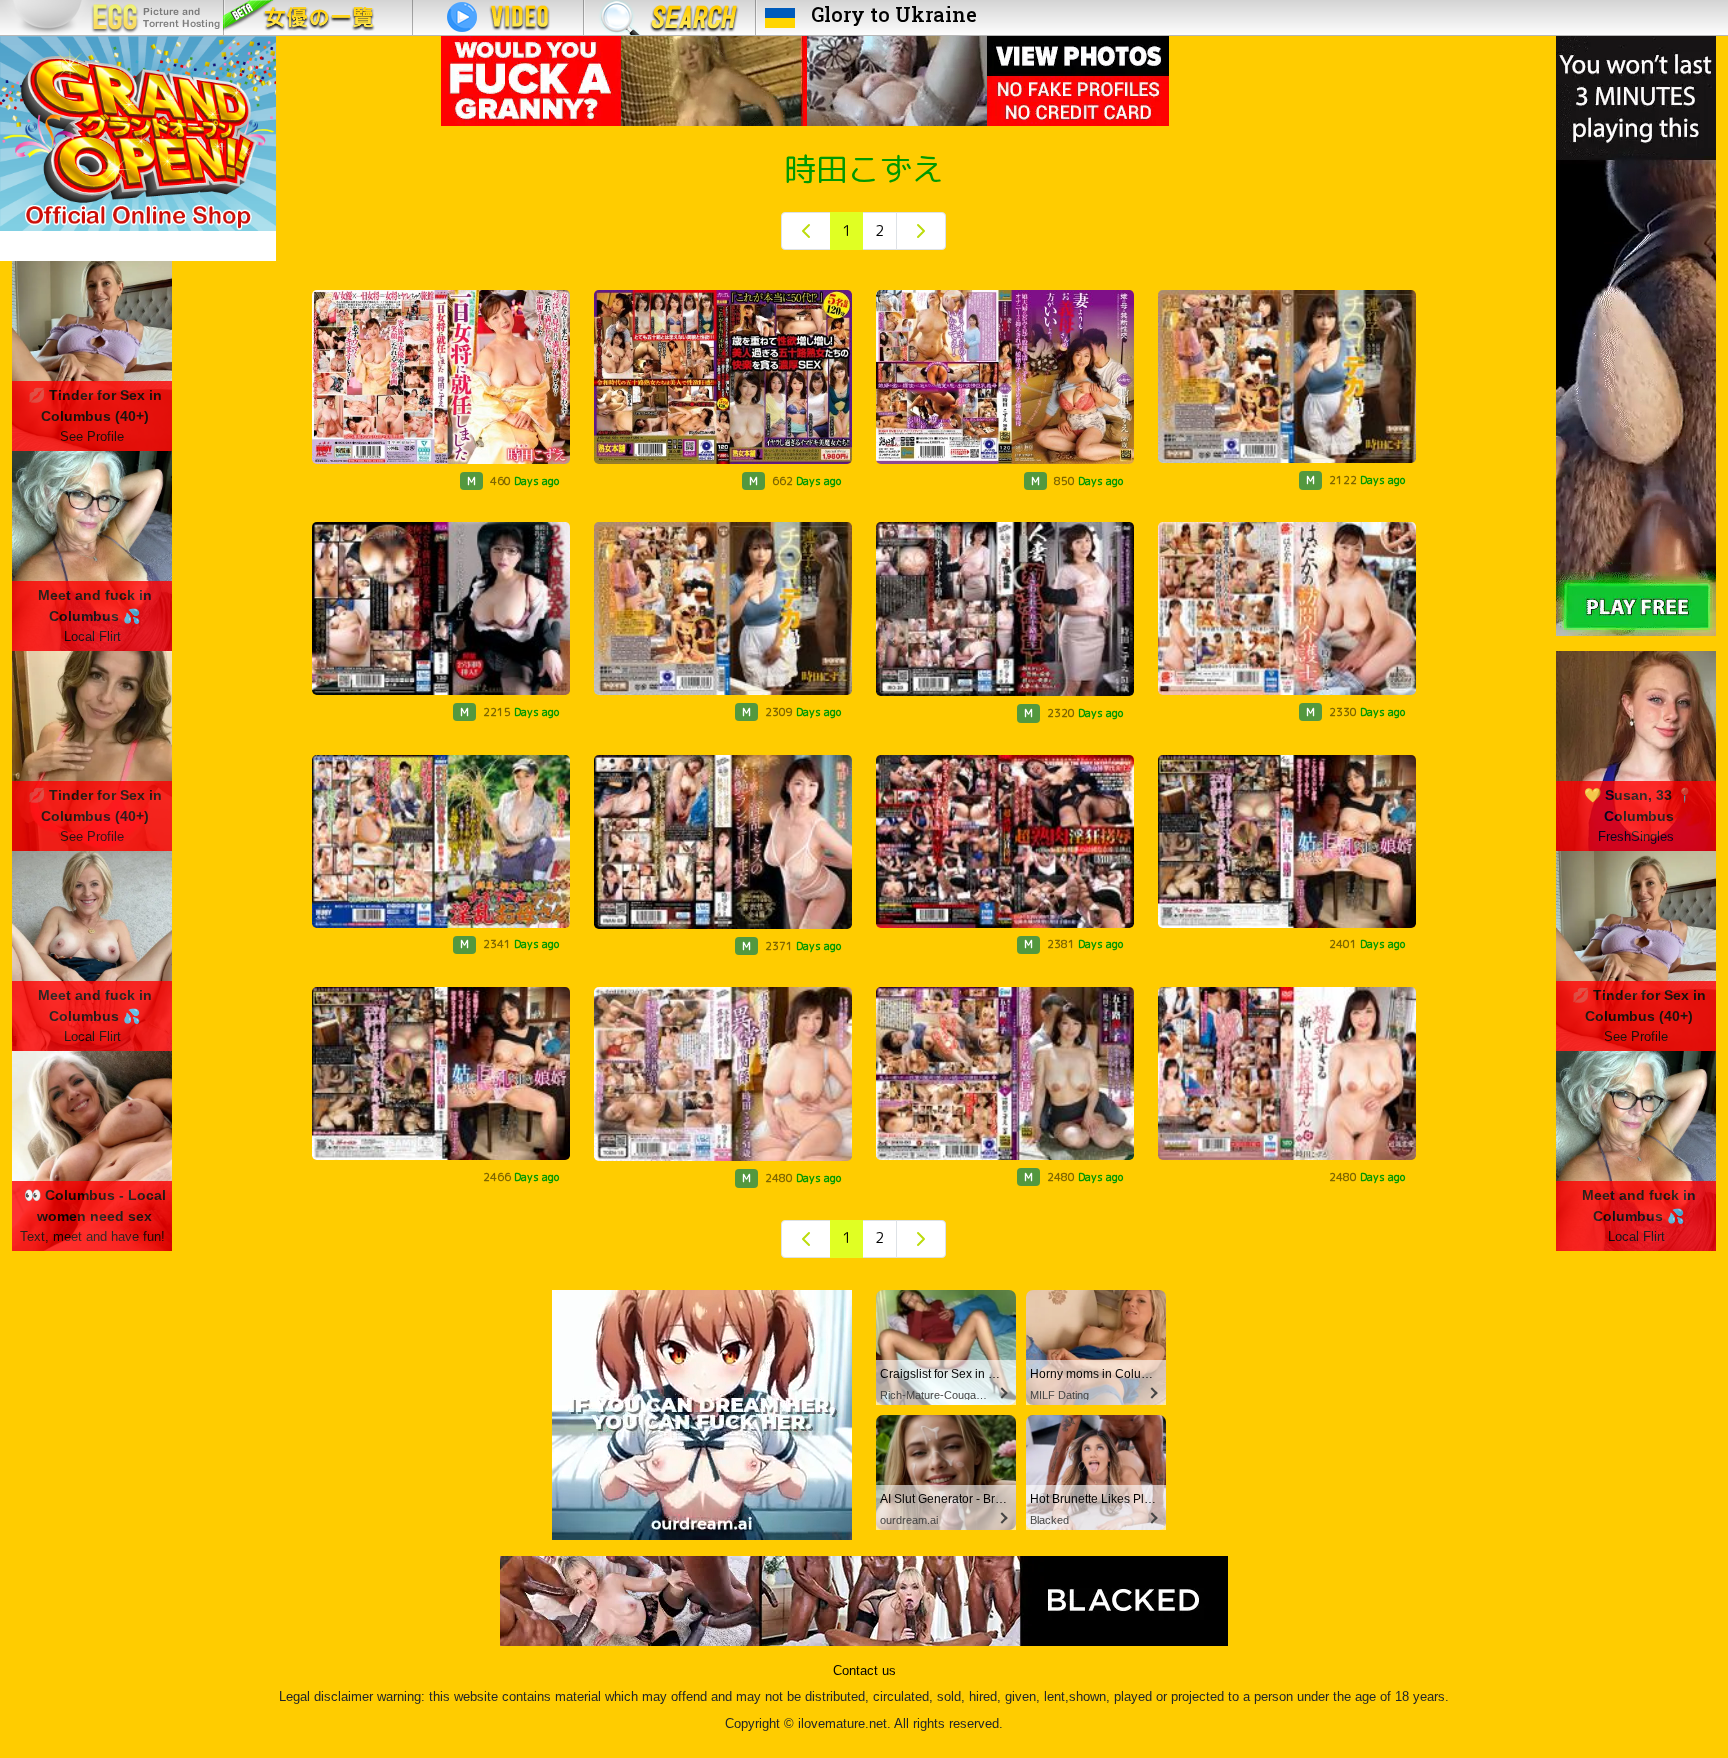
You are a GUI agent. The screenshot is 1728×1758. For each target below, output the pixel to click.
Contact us (864, 1671)
